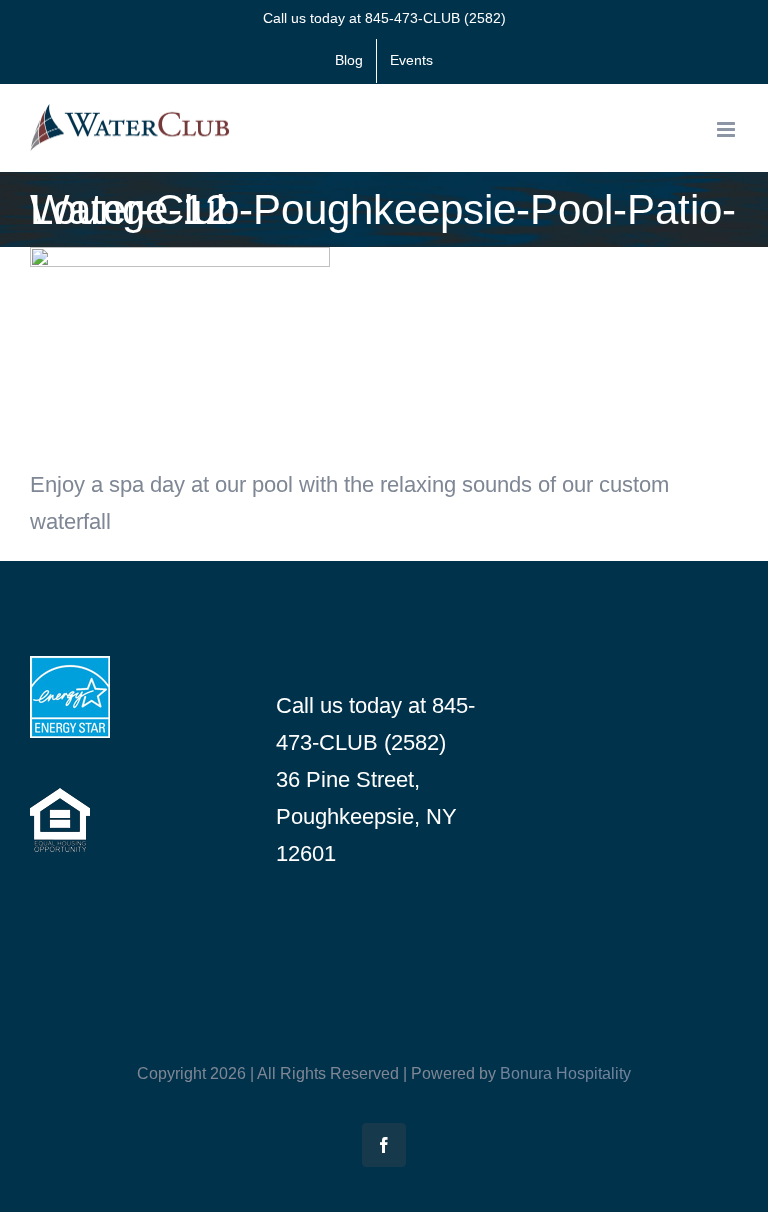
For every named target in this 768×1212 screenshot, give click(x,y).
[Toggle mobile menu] (727, 129)
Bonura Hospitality (565, 1073)
